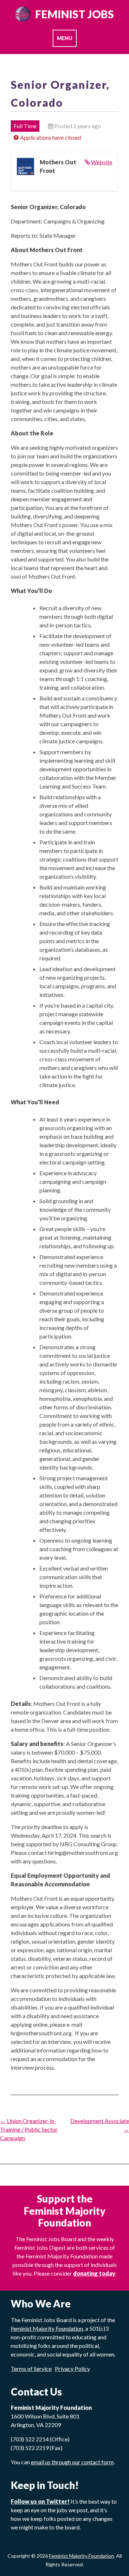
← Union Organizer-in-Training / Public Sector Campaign (29, 2129)
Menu (65, 38)
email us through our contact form (72, 2462)
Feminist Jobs (75, 14)
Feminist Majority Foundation (82, 2556)
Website (102, 162)
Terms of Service (31, 2368)
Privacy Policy (72, 2368)
